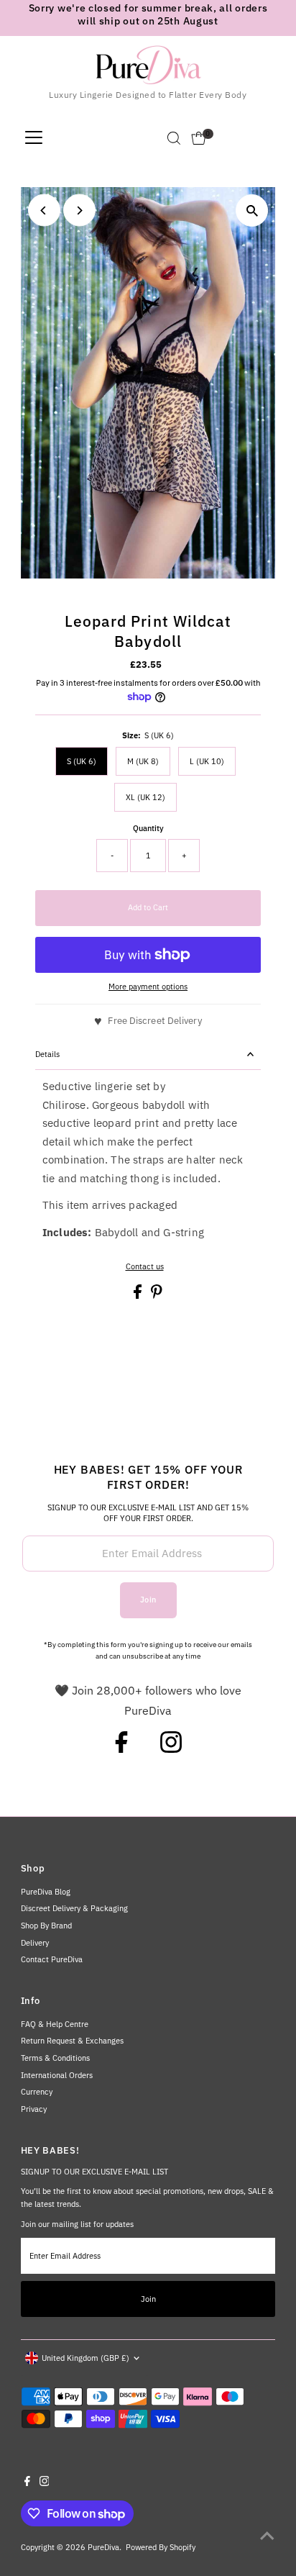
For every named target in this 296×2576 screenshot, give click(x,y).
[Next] (79, 210)
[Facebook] (121, 1749)
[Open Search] (174, 138)
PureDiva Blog (46, 1892)
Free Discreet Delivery (154, 1021)
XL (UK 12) (145, 797)
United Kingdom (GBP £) (85, 2358)
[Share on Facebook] (139, 1296)
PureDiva (103, 2547)
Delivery (35, 1943)
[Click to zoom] (252, 210)
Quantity (148, 828)
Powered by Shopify (161, 2547)
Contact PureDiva (52, 1959)
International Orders (57, 2075)
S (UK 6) (82, 761)
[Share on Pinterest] (157, 1296)
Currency (37, 2092)
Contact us (145, 1267)
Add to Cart (148, 907)
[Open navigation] (34, 138)
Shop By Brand (46, 1926)
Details (47, 1054)
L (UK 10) (207, 761)
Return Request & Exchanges (72, 2041)
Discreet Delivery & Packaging (74, 1908)
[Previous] (44, 210)
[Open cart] (199, 138)
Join (148, 1600)
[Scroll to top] (267, 2536)
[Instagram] (171, 1749)
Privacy (34, 2109)
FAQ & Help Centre (55, 2024)
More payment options (148, 987)
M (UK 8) (143, 761)
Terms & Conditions (55, 2058)
